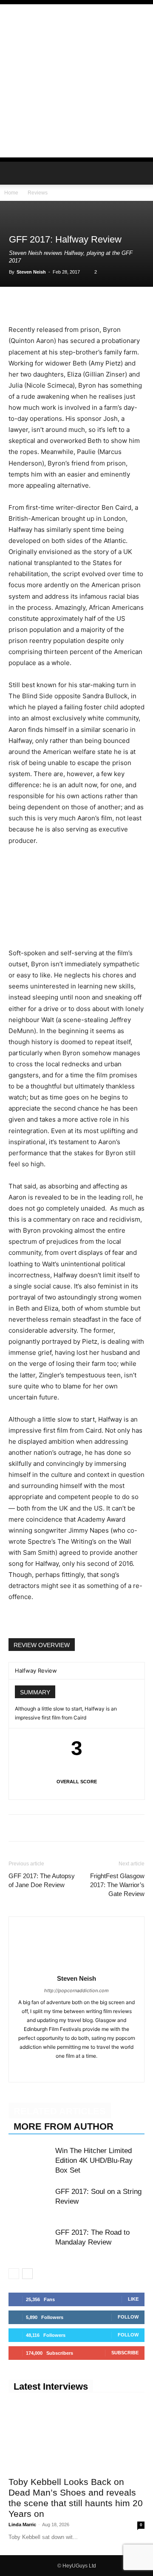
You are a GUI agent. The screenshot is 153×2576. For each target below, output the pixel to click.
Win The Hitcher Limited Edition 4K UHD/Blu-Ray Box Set (94, 2160)
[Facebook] (17, 304)
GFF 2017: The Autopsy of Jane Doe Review (42, 1880)
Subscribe (125, 2353)
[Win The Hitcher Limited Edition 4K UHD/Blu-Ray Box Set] (30, 2160)
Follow (128, 2317)
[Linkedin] (76, 304)
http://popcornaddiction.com (76, 1991)
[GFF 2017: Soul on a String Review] (30, 2201)
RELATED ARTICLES (60, 2111)
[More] (135, 304)
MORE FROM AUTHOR (64, 2126)
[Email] (115, 304)
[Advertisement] (76, 81)
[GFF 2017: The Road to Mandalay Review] (30, 2242)
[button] (14, 173)
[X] (37, 304)
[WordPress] (86, 2070)
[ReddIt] (95, 304)
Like (133, 2299)
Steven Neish (31, 272)
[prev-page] (14, 2274)
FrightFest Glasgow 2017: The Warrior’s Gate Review (117, 1885)
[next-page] (27, 2274)
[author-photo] (76, 1966)
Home (11, 193)
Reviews (38, 193)
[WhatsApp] (56, 304)
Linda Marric (22, 2525)
